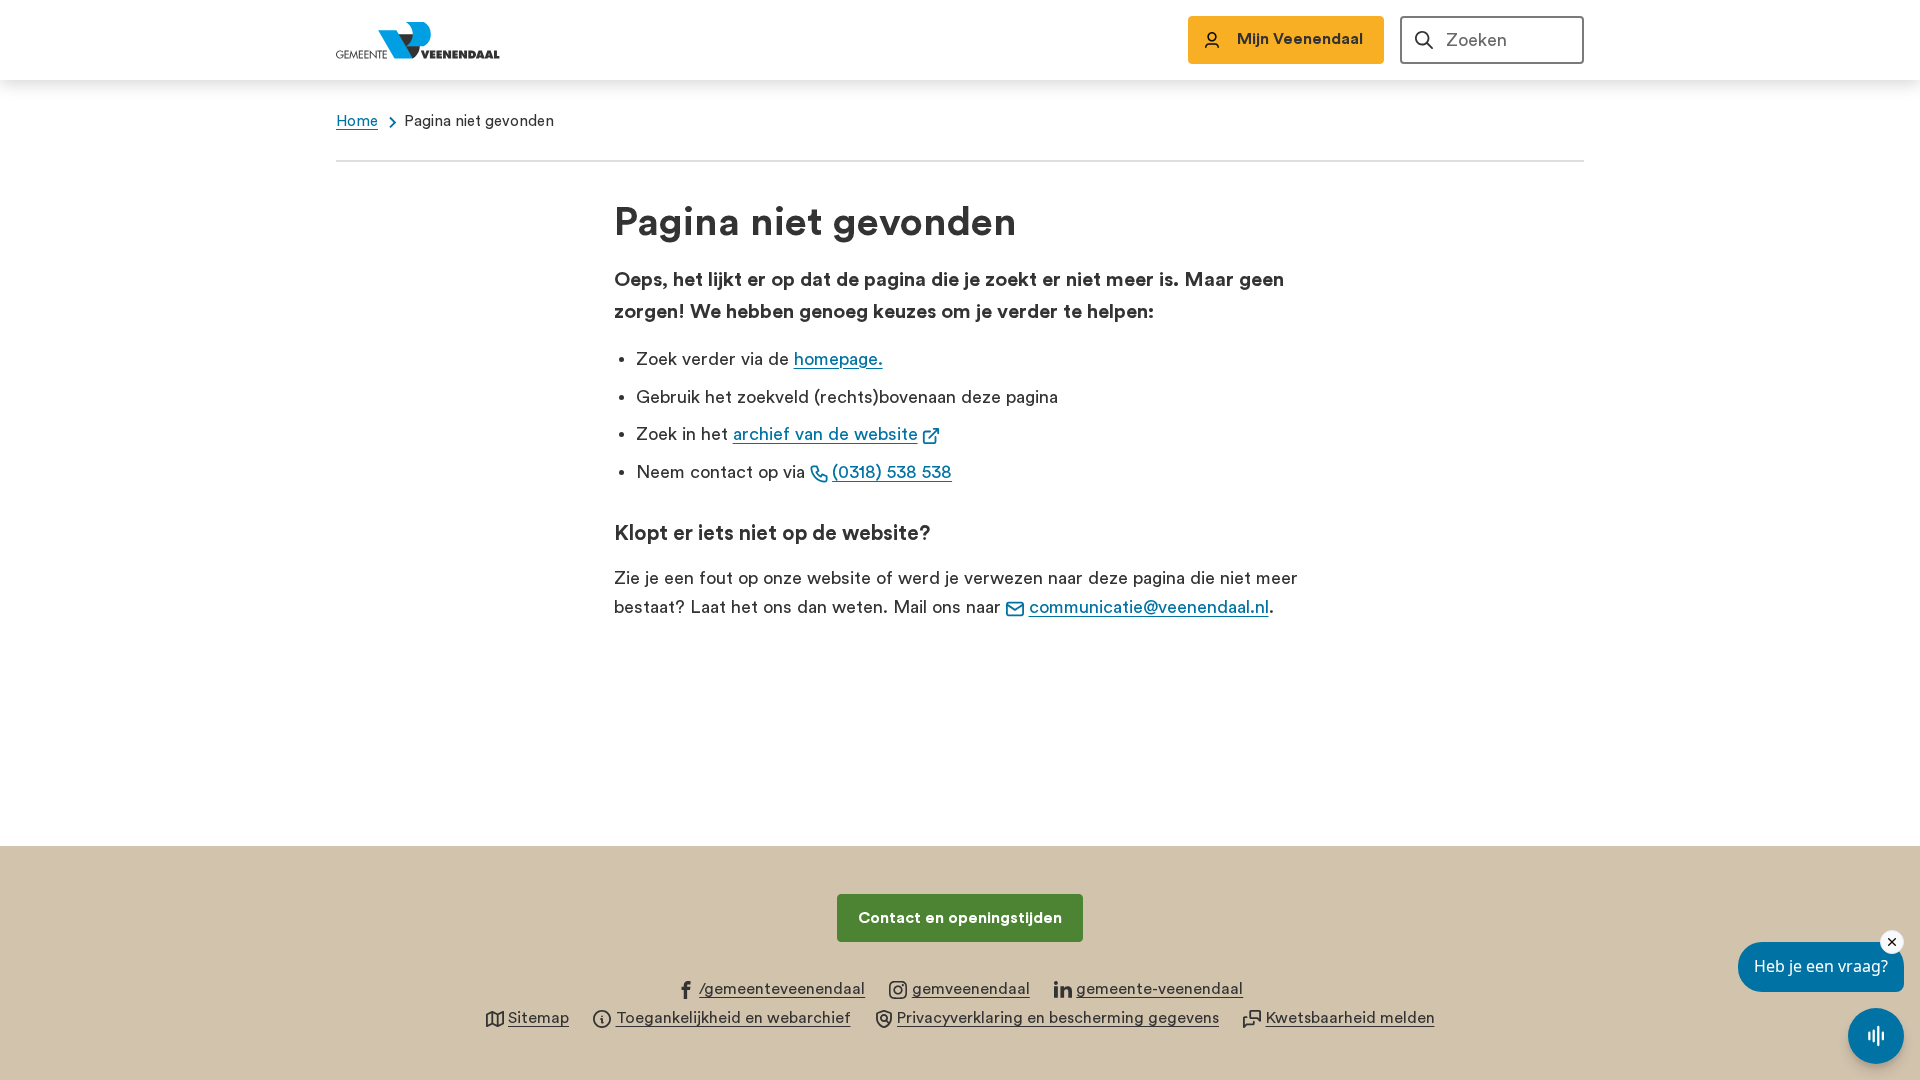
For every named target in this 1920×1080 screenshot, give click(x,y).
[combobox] (1492, 40)
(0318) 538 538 (892, 472)
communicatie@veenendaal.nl (1149, 607)
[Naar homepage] (440, 40)
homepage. (838, 359)
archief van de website (837, 434)
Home (357, 121)
